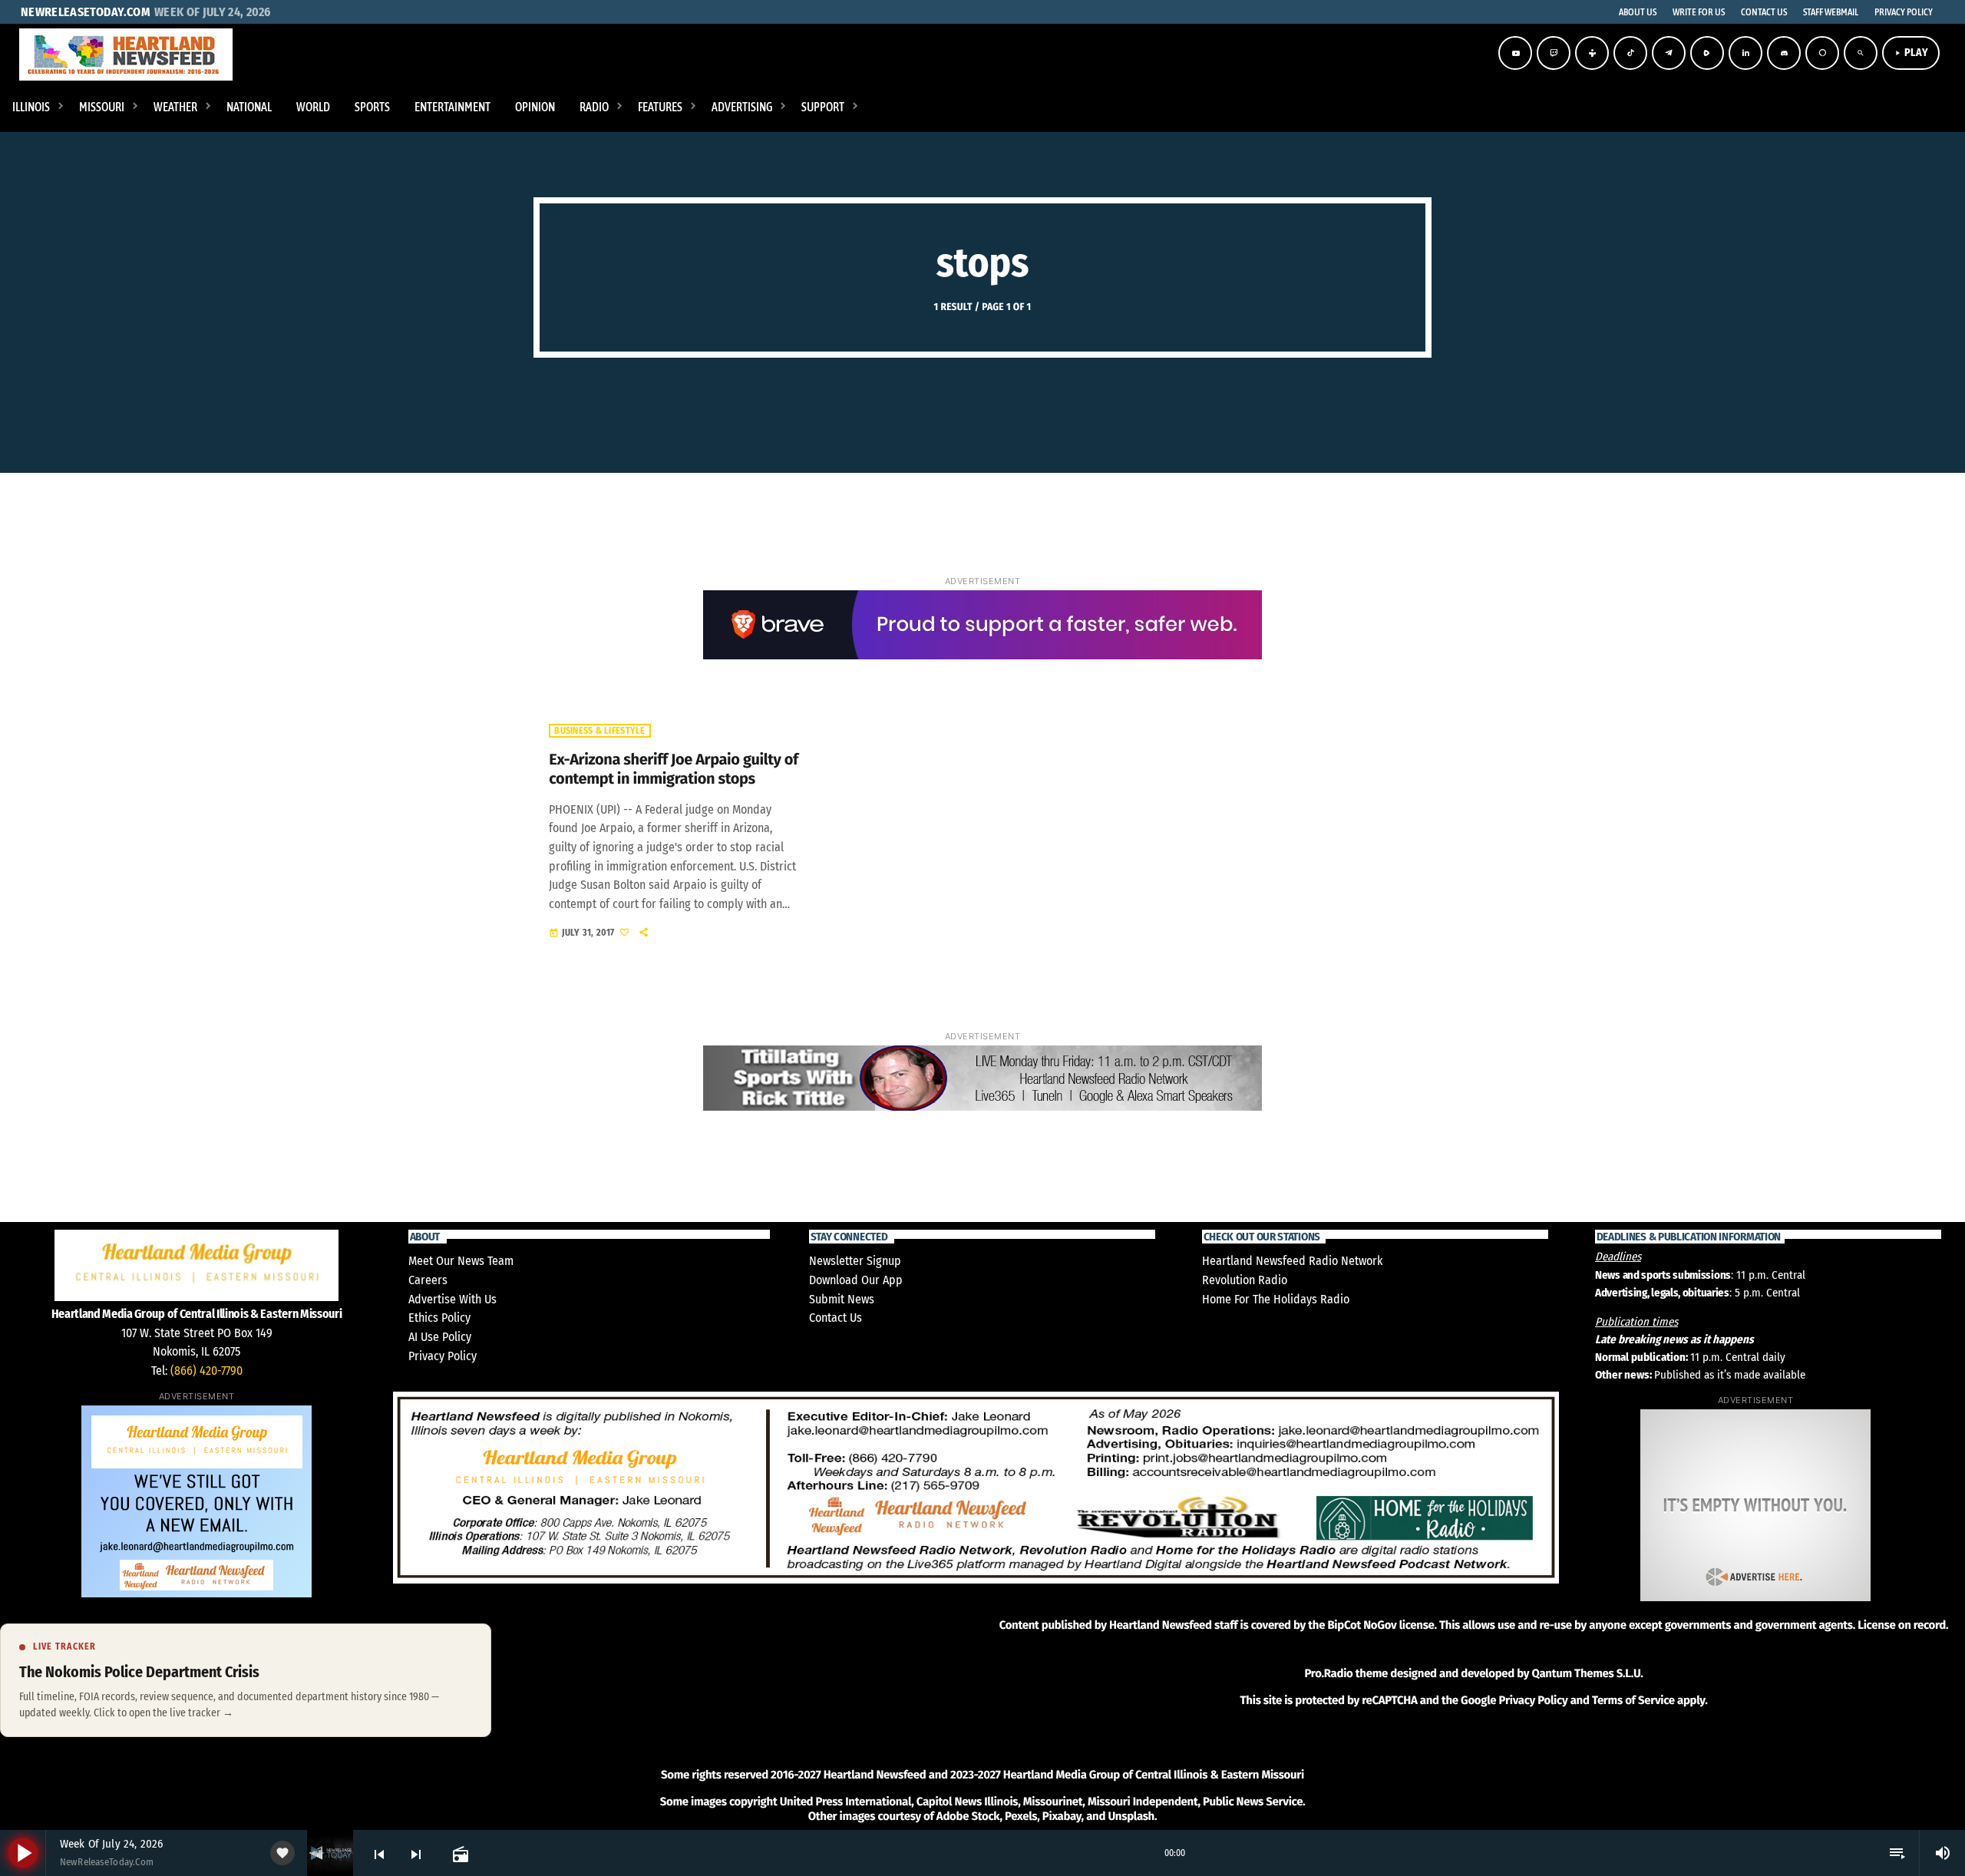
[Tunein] (1592, 53)
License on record (1902, 1625)
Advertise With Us (452, 1299)
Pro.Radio (1328, 1673)
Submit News (842, 1299)
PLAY (1911, 53)
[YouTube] (1515, 53)
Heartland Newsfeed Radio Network (1292, 1261)
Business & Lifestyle (599, 731)
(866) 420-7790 (206, 1371)
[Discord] (1784, 53)
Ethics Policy (439, 1318)
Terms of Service (1633, 1700)
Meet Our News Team (461, 1261)
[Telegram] (1669, 53)
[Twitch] (1554, 53)
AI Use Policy (440, 1337)
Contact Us (836, 1318)
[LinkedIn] (1745, 53)
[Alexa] (1822, 53)
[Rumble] (1707, 53)
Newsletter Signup (855, 1261)
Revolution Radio (1245, 1280)
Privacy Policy (443, 1356)
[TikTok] (1630, 53)
